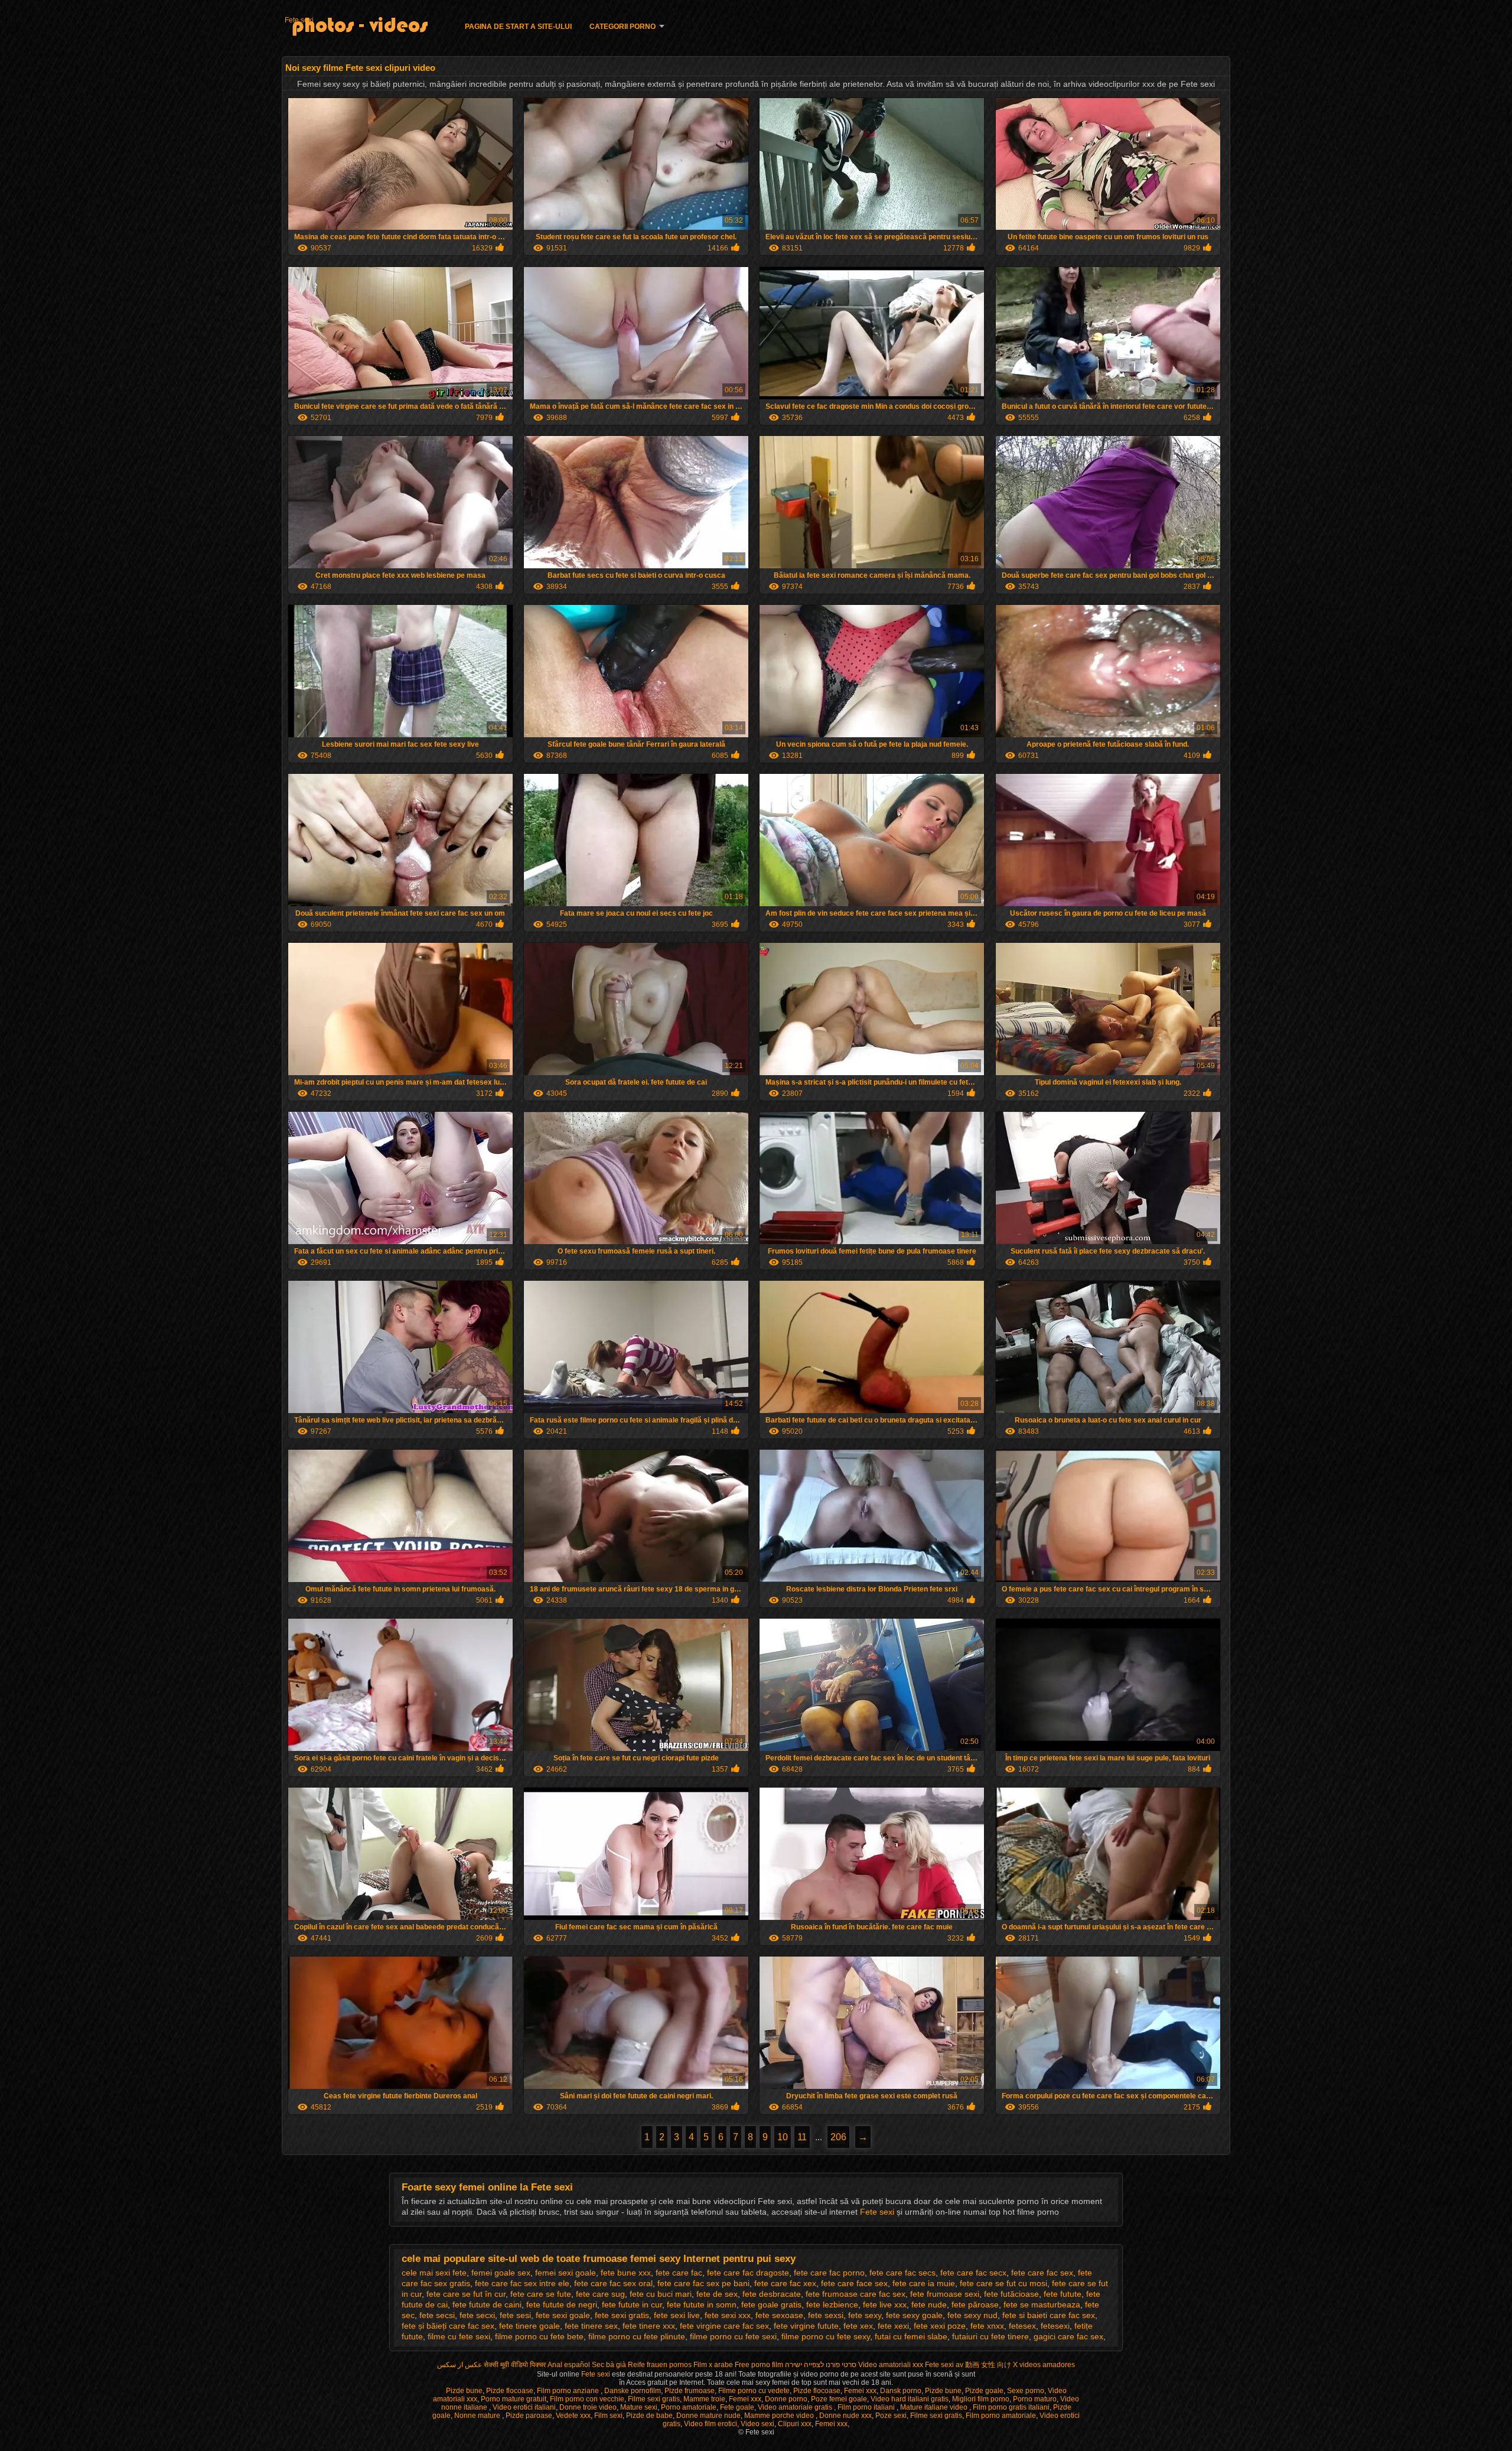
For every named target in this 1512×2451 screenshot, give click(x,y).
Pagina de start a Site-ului (518, 27)
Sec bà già (609, 2365)
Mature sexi (639, 2407)
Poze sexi (891, 2416)
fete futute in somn (702, 2304)
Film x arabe (713, 2365)
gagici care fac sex (1068, 2336)
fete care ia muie (924, 2283)
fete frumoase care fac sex (856, 2294)
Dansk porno (901, 2391)
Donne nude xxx (845, 2416)
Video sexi (757, 2424)
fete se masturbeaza (1042, 2304)
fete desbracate (772, 2294)
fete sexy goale (914, 2315)
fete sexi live (677, 2315)
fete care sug (600, 2294)
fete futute (1063, 2294)
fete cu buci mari (661, 2294)
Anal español (569, 2365)
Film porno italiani (867, 2407)
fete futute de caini (487, 2304)
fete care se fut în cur (466, 2294)
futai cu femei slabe (911, 2336)
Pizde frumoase (690, 2391)
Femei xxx (860, 2391)
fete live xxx (885, 2304)
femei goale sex (501, 2273)
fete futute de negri (562, 2304)
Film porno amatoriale (1001, 2416)
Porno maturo (1035, 2399)
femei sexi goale (566, 2273)
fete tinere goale (529, 2326)
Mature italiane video (935, 2407)
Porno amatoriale (689, 2407)
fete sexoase (779, 2315)
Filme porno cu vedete (754, 2391)
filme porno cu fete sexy (826, 2336)
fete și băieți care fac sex (448, 2326)
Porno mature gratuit (514, 2399)
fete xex (858, 2326)
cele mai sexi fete (434, 2273)
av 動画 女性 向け (983, 2365)
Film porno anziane (569, 2391)
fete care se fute (541, 2294)
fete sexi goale (563, 2315)
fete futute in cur (632, 2304)
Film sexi (608, 2416)
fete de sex (717, 2294)
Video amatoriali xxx (891, 2365)
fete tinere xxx (649, 2326)
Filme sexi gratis (654, 2399)
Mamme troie (704, 2399)
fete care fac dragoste (748, 2273)
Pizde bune (464, 2391)
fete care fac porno (829, 2273)
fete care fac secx (973, 2273)
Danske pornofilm (633, 2391)
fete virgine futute (806, 2326)
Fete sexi (299, 20)
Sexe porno (1026, 2391)
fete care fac (679, 2273)
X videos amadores (1044, 2365)
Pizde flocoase (510, 2391)
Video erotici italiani (524, 2407)
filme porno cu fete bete (539, 2336)
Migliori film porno (981, 2399)
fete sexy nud (972, 2315)
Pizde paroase (529, 2416)
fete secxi (477, 2315)
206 (838, 2137)
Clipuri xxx (795, 2424)
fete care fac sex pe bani (703, 2283)
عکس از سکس (460, 2365)
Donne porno (786, 2399)
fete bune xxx (626, 2273)
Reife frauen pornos (660, 2365)
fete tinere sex (591, 2326)
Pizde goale (984, 2391)
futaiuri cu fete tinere (990, 2336)
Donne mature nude (708, 2416)
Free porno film (759, 2365)
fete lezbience (832, 2304)
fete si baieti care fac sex (1049, 2315)
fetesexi (1055, 2326)
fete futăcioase (1011, 2294)
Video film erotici (711, 2424)
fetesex (1022, 2326)
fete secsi (437, 2315)
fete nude (929, 2304)
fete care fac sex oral (613, 2283)
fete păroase (975, 2304)
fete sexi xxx (728, 2315)
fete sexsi (826, 2315)
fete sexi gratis (622, 2315)
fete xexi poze (940, 2326)
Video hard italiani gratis (910, 2399)
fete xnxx (987, 2326)
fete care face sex (854, 2283)
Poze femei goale (839, 2399)
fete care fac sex (1042, 2273)
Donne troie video (588, 2407)
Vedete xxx (573, 2416)
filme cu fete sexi (459, 2336)
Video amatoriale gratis (796, 2407)
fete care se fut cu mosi (1003, 2283)
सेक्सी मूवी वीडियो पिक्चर (515, 2365)
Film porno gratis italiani (1011, 2407)
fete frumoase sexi (945, 2294)
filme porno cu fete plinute (637, 2336)
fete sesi (515, 2315)
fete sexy (865, 2315)
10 (783, 2137)
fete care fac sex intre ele (522, 2283)
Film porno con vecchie (587, 2399)
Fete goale (737, 2407)
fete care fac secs (902, 2273)
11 (802, 2137)
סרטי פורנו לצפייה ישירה (821, 2365)
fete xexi (893, 2326)
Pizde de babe (649, 2416)
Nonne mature (478, 2416)
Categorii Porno (623, 27)
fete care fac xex (785, 2283)
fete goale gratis (771, 2304)
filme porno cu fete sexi (733, 2336)
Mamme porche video (780, 2416)
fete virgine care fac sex (724, 2326)
